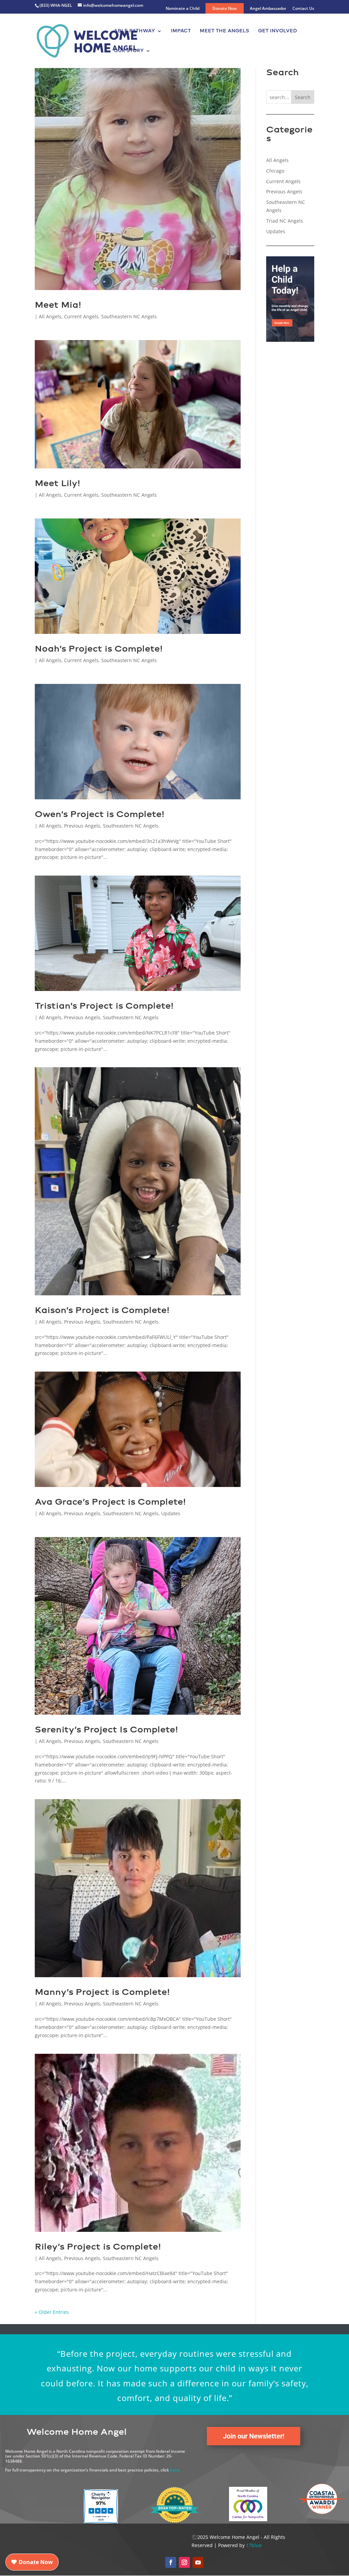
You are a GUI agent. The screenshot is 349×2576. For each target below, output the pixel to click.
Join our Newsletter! (254, 2436)
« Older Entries (52, 2312)
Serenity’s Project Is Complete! (106, 1729)
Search (303, 97)
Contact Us (303, 9)
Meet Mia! (58, 305)
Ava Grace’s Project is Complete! (110, 1502)
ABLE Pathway (134, 31)
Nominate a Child (183, 9)
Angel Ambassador (268, 9)
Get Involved (277, 31)
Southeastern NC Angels (129, 316)
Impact (181, 31)
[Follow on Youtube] (198, 2562)
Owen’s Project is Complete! (100, 814)
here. (175, 2470)
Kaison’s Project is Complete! (102, 1310)
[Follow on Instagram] (184, 2562)
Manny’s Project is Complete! (102, 1992)
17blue (254, 2545)
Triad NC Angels (285, 221)
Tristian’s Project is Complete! (104, 1006)
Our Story (129, 51)
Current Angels (81, 316)
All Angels (50, 316)
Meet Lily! (57, 483)
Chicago (275, 171)
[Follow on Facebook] (171, 2562)
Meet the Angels (224, 31)
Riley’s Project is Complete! (98, 2246)
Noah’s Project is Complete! (99, 649)
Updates (171, 1513)
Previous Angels (82, 826)
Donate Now (225, 8)
